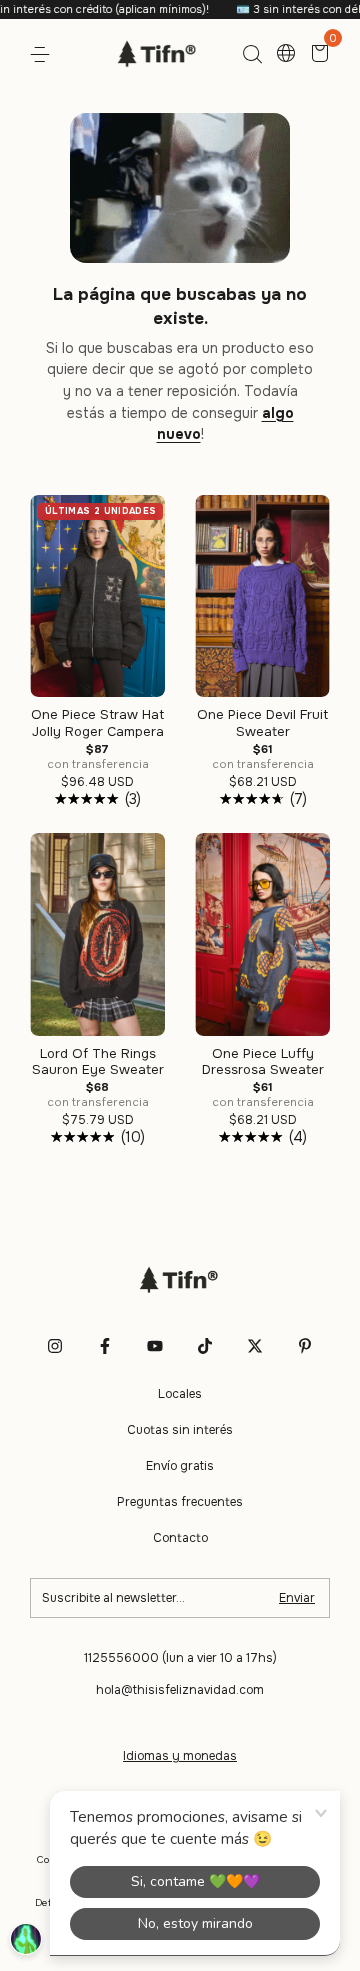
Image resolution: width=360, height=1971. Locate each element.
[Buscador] (252, 55)
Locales (180, 1394)
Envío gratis (180, 1466)
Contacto (180, 1538)
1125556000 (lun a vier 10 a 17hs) (180, 1658)
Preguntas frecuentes (180, 1502)
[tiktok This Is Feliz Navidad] (205, 1346)
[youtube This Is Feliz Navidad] (155, 1346)
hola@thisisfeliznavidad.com (180, 1690)
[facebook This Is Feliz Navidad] (105, 1346)
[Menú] (43, 55)
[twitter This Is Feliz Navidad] (255, 1346)
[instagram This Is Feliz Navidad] (55, 1346)
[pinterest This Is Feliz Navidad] (305, 1346)
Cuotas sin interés (180, 1430)
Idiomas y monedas (180, 1756)
